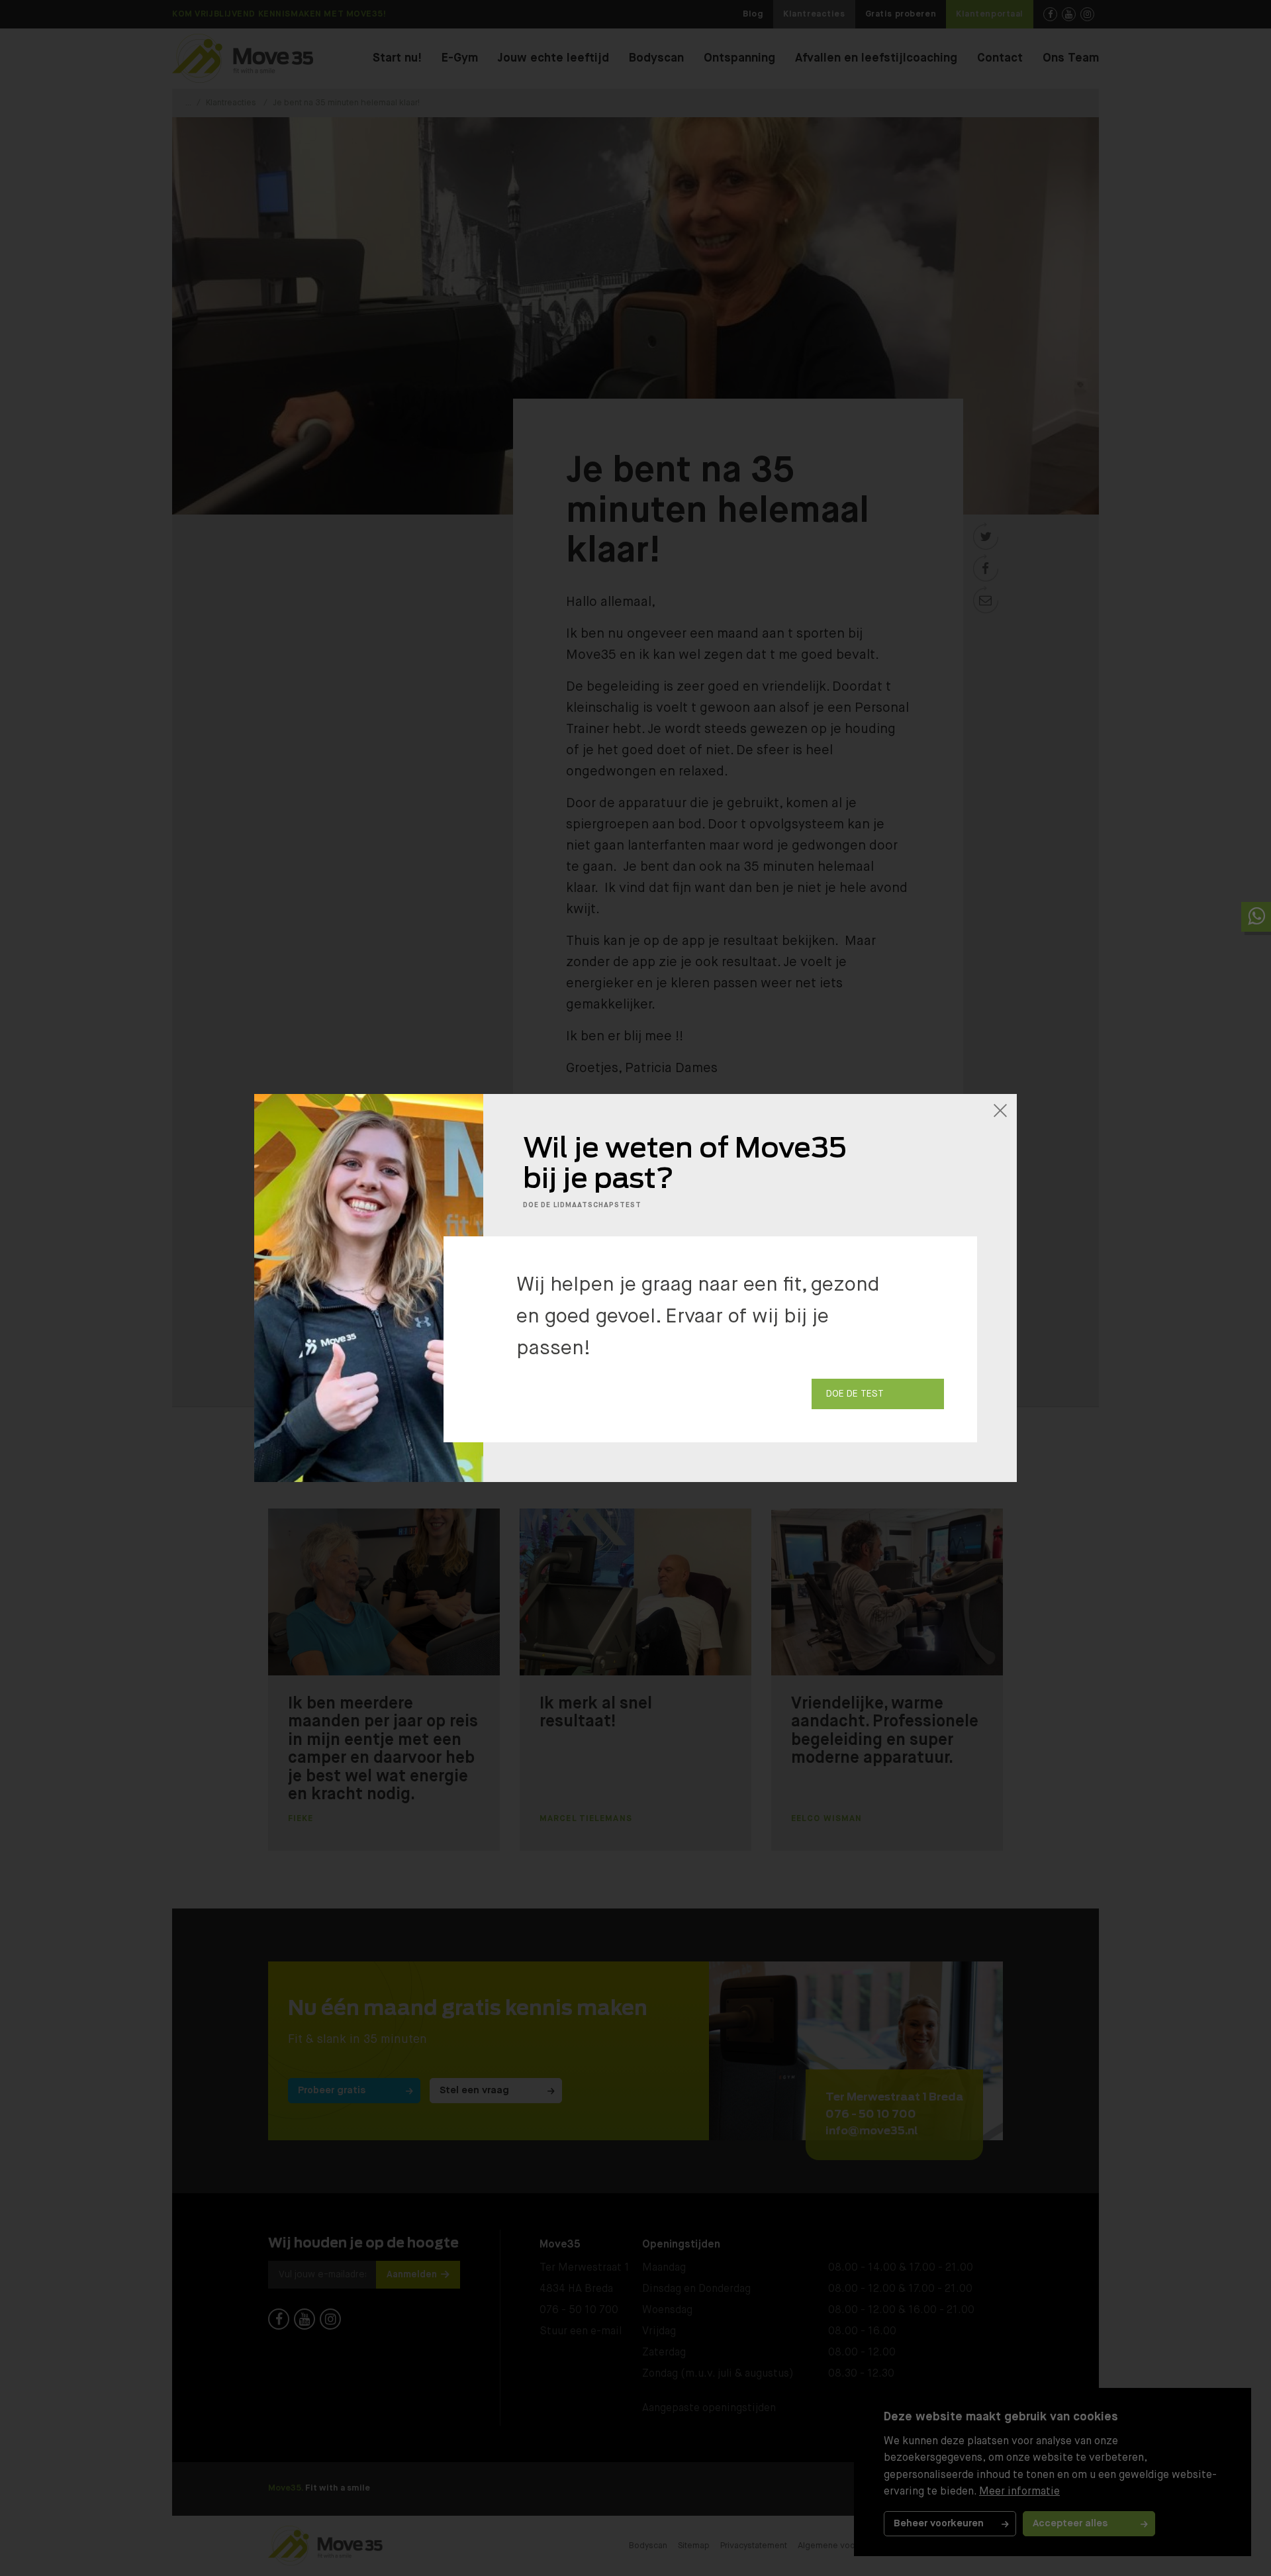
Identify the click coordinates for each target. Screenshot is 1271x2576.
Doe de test (855, 1394)
